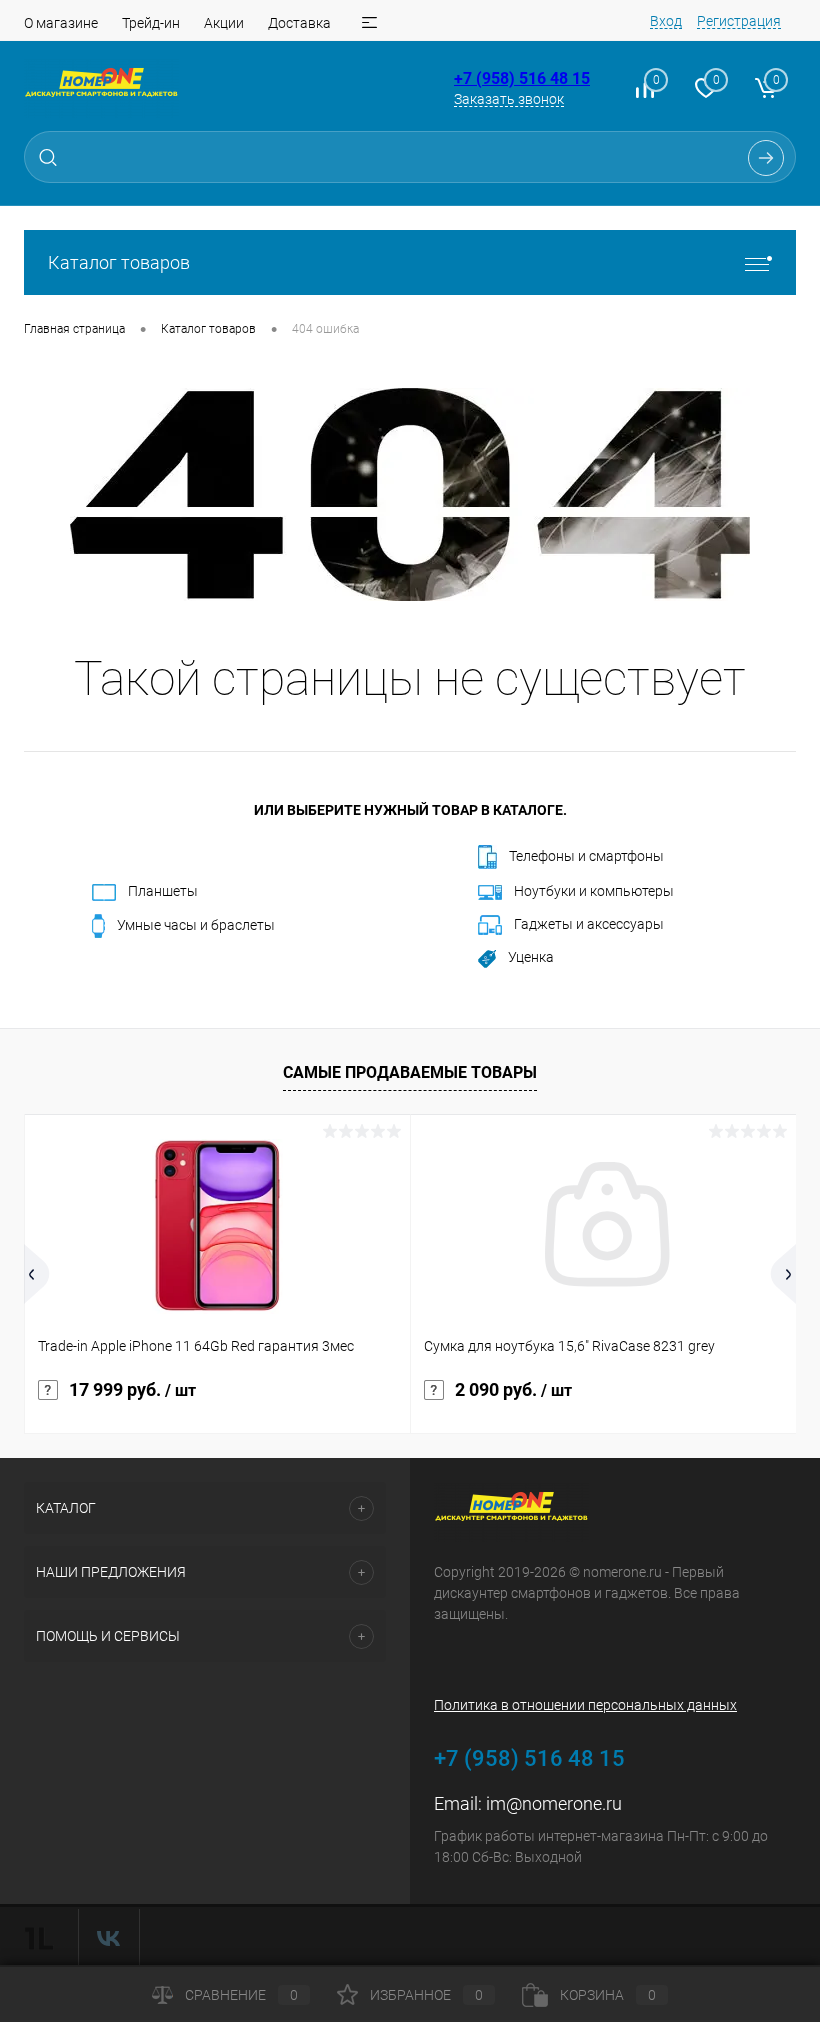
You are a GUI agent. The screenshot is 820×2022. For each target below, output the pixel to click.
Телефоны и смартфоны (586, 856)
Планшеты (163, 891)
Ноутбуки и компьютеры (594, 891)
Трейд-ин (151, 23)
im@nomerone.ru (554, 1803)
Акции (224, 23)
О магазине (61, 23)
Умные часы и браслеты (196, 925)
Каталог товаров (119, 262)
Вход (666, 21)
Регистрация (739, 21)
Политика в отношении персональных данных (585, 1705)
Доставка (299, 23)
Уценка (531, 957)
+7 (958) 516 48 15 (522, 78)
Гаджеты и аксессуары (589, 924)
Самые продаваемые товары (410, 1072)
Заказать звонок (509, 99)
